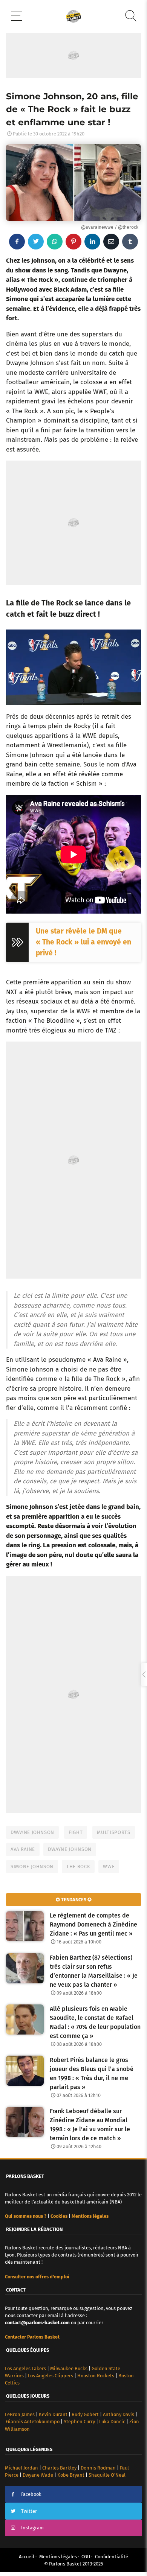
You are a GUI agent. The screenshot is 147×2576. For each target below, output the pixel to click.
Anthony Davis (119, 2414)
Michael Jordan (21, 2468)
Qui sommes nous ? (26, 2216)
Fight (76, 1832)
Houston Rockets (96, 2376)
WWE (109, 1867)
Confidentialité (112, 2557)
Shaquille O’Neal (107, 2475)
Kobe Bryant (71, 2475)
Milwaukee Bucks (69, 2368)
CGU (86, 2557)
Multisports (113, 1832)
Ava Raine (23, 1849)
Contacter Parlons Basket (32, 2337)
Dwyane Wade (38, 2475)
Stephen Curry (79, 2422)
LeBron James (20, 2414)
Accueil (27, 2557)
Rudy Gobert (85, 2414)
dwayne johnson (70, 1849)
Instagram (32, 2528)
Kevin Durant (53, 2414)
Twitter (29, 2511)
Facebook (31, 2494)
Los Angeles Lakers (25, 2368)
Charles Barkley (59, 2468)
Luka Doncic (112, 2422)
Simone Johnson (32, 1867)
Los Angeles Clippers (51, 2376)
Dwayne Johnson (32, 1832)
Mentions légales (58, 2557)
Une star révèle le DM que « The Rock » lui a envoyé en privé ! (83, 942)
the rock (78, 1867)
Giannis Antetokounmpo (33, 2422)
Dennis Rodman (98, 2468)
